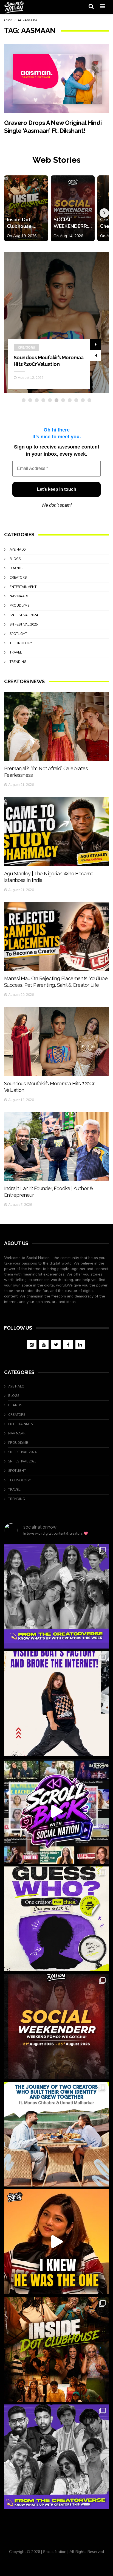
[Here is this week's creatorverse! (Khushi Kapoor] (56, 2457)
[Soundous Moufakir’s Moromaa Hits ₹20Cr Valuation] (56, 1042)
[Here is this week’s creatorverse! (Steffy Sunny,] (56, 1596)
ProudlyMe (19, 606)
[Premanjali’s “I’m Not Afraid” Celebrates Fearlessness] (56, 727)
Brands (16, 568)
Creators (26, 347)
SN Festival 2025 (24, 624)
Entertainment (23, 587)
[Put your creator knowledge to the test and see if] (56, 1919)
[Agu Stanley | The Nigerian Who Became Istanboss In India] (56, 832)
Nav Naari (19, 596)
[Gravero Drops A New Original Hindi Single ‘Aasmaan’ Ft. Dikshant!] (56, 79)
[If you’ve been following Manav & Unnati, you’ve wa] (56, 2134)
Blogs (15, 559)
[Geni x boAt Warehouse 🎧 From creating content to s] (56, 1704)
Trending (18, 662)
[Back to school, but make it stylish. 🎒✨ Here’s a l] (56, 2349)
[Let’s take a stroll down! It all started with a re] (56, 1811)
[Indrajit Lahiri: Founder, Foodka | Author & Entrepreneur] (56, 1147)
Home (9, 20)
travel (16, 652)
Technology (21, 643)
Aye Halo (18, 550)
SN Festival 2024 (24, 615)
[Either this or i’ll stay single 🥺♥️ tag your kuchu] (56, 2242)
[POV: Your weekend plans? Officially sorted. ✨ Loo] (56, 2026)
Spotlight (18, 634)
